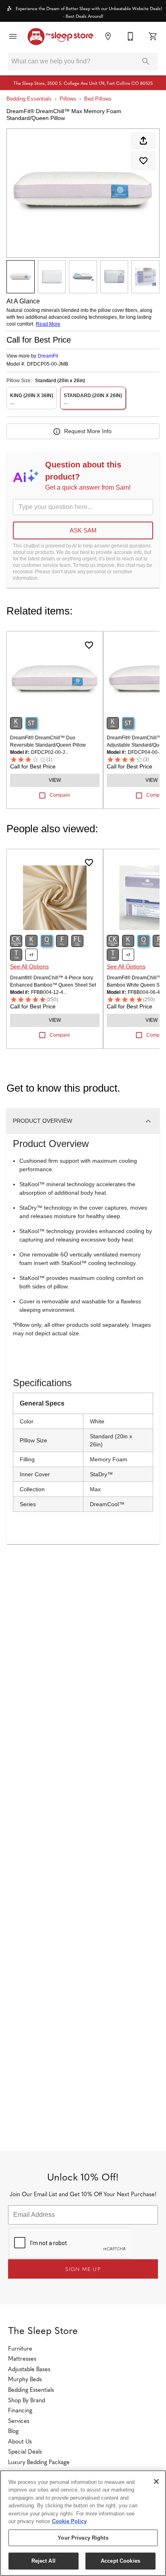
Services (19, 2420)
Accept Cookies (120, 2561)
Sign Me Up (83, 2269)
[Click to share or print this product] (143, 141)
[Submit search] (146, 61)
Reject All (44, 2561)
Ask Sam (83, 530)
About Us (20, 2441)
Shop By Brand (27, 2400)
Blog (13, 2431)
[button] (13, 36)
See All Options (29, 966)
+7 (31, 955)
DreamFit (48, 356)
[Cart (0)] (153, 36)
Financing (20, 2410)
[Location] (108, 36)
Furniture (20, 2348)
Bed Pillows (98, 99)
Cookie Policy (69, 2521)
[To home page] (60, 37)
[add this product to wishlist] (143, 161)
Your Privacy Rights (83, 2538)
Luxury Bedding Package (39, 2462)
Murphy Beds (25, 2379)
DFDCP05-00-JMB (48, 364)
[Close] (156, 2481)
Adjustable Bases (29, 2369)
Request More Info (88, 431)
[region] (83, 2523)
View (55, 780)
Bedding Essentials (29, 99)
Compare (60, 795)
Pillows (68, 99)
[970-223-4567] (131, 36)
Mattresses (22, 2358)
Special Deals (25, 2451)
